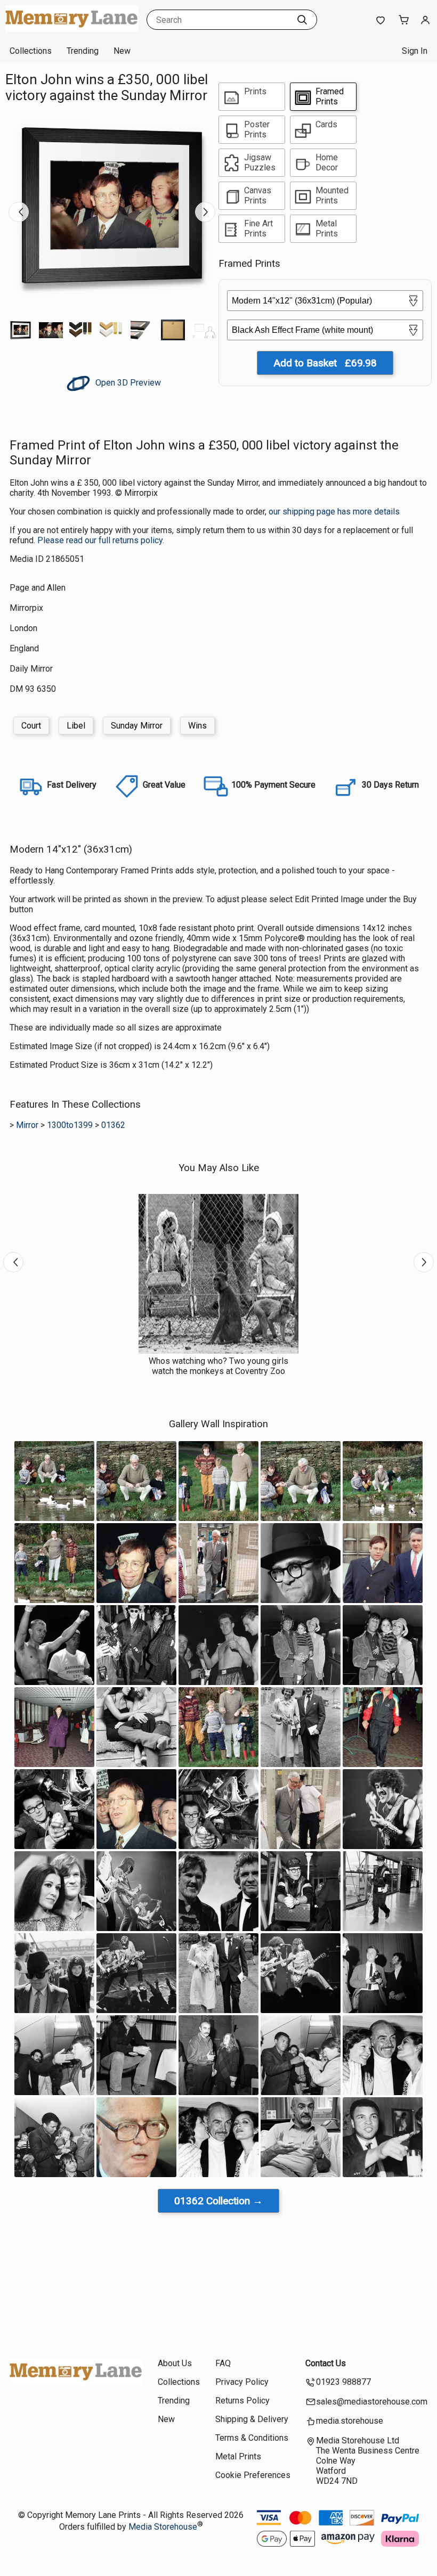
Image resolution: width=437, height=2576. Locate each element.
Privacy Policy (242, 2382)
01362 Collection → (218, 2201)
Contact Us (326, 2363)
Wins (197, 726)
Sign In (415, 51)
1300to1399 (70, 1125)
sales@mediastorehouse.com (372, 2402)
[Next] (205, 212)
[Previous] (19, 212)
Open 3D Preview (127, 383)
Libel (76, 726)
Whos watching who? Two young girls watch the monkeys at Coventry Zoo (218, 1366)
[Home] (72, 29)
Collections (31, 51)
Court (31, 726)
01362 (113, 1125)
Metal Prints (238, 2456)
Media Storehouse (163, 2527)
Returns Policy (242, 2401)
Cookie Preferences (253, 2475)
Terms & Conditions (252, 2438)
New (122, 51)
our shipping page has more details (334, 512)
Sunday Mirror (137, 726)
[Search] (302, 20)
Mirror (27, 1125)
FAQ (223, 2363)
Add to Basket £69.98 (325, 363)
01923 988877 (343, 2382)
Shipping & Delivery (252, 2419)
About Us (175, 2363)
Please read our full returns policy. (101, 540)
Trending (83, 51)
